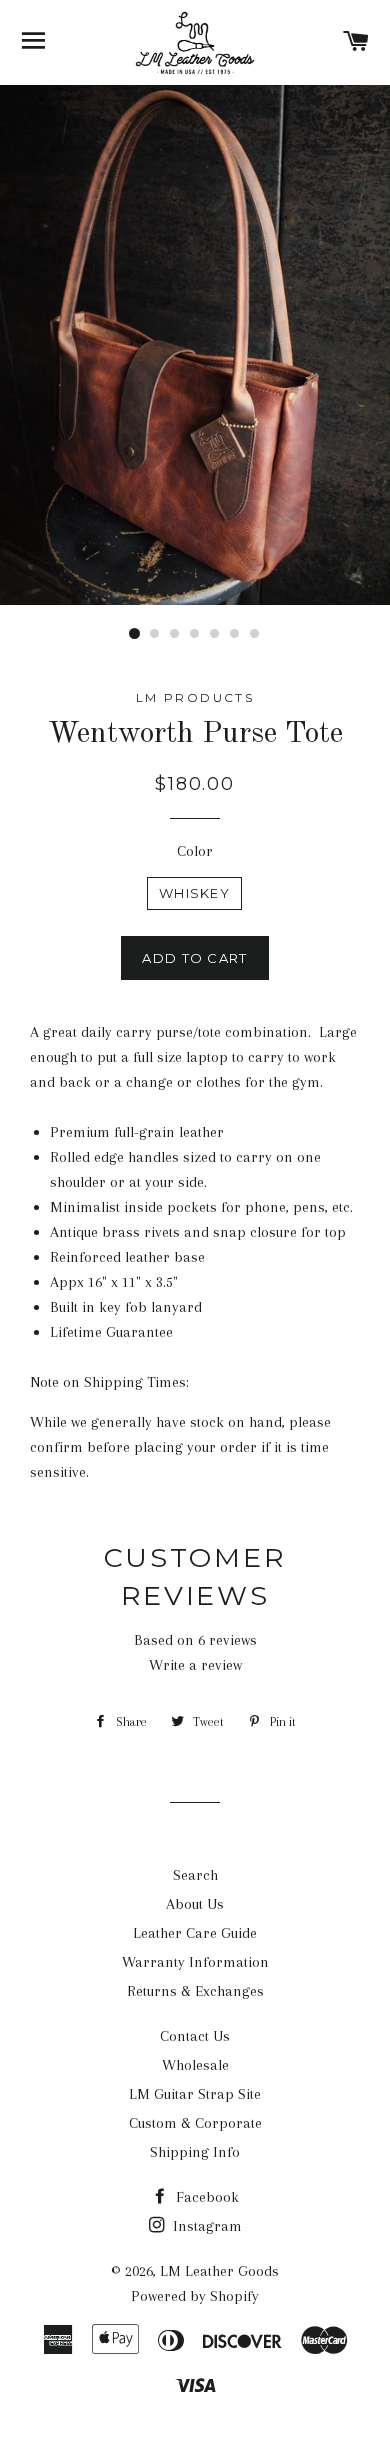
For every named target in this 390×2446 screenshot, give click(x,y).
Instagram (205, 2226)
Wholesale (195, 2065)
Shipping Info (195, 2152)
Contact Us (195, 2036)
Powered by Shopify (195, 2296)
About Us (195, 1904)
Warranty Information (195, 1962)
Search (195, 1875)
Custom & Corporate (195, 2123)
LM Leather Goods (219, 2271)
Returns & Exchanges (195, 1991)
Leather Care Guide (195, 1933)
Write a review (195, 1665)
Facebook (205, 2197)
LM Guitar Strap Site (195, 2094)
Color (195, 851)
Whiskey (194, 893)
